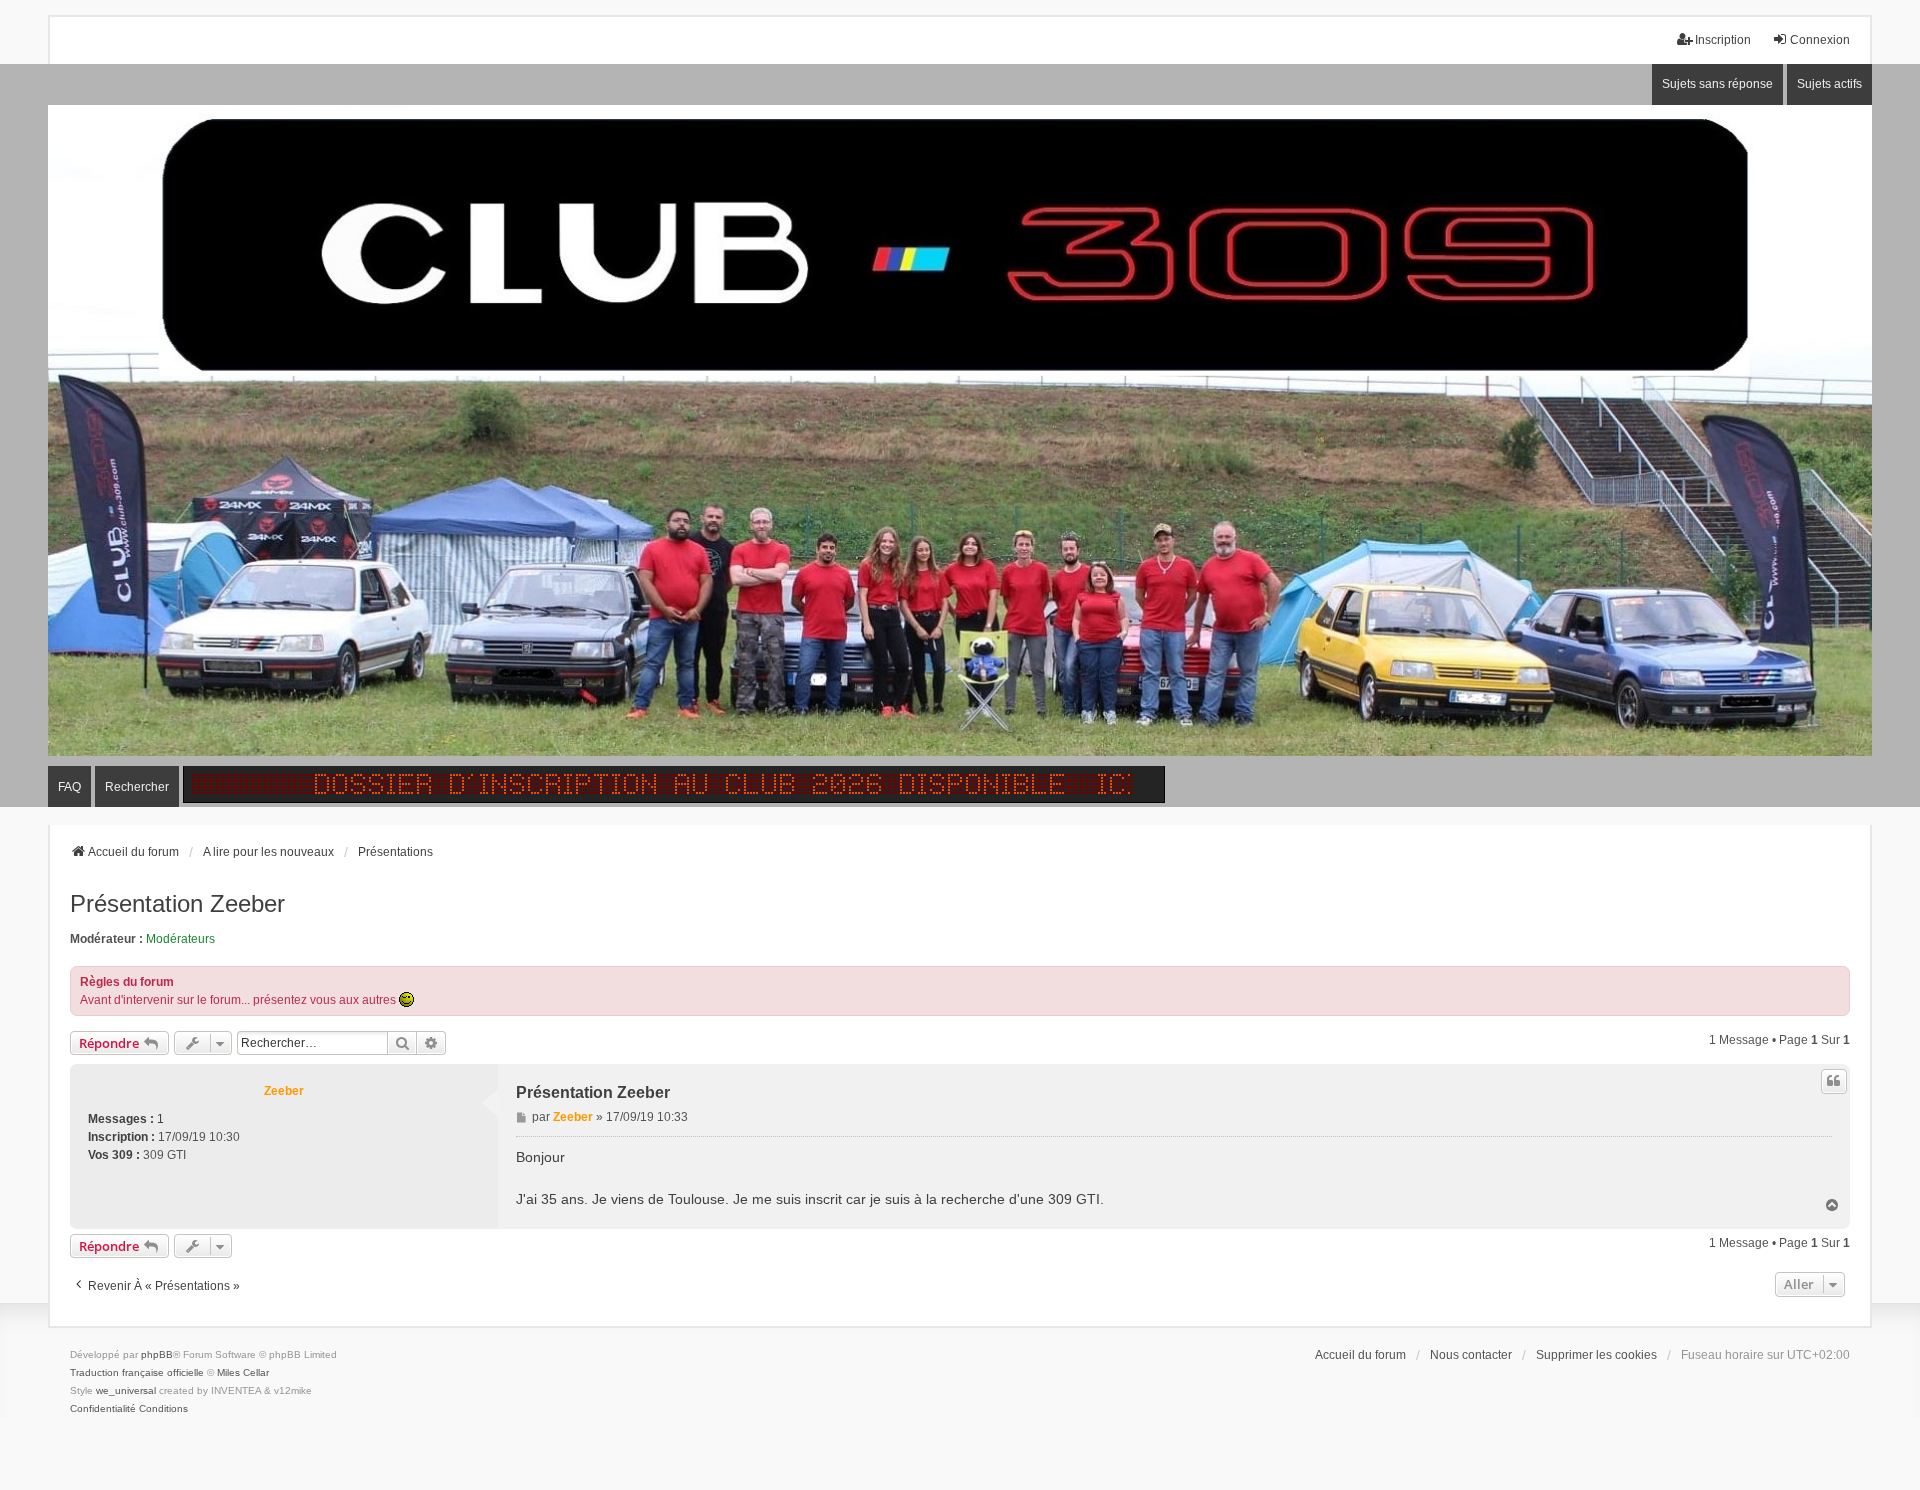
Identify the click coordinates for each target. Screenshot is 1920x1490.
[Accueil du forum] (960, 436)
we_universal (126, 1390)
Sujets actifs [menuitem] (1829, 84)
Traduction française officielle (137, 1372)
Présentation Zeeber (177, 903)
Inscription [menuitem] (1723, 40)
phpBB (157, 1354)
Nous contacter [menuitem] (1471, 1355)
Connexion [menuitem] (1820, 40)
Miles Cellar (243, 1372)
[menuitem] (103, 1409)
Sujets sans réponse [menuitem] (1717, 84)
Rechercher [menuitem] (137, 787)
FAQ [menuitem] (69, 787)
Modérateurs (180, 939)
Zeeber (284, 1091)
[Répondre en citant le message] (1834, 1081)
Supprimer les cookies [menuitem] (1596, 1355)
